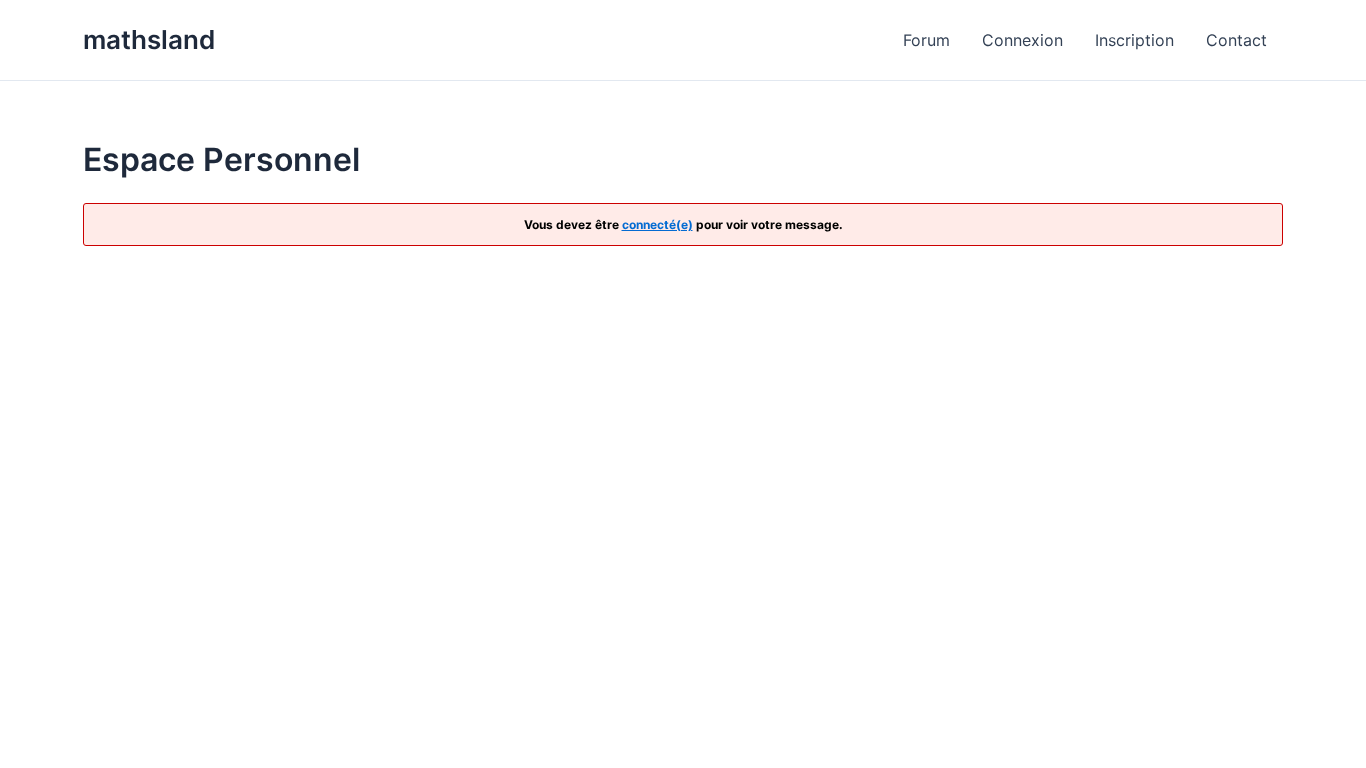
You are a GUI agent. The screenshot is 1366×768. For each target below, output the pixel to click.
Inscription (1134, 40)
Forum (926, 40)
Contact (1236, 40)
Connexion (1022, 40)
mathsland (149, 39)
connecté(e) (657, 224)
